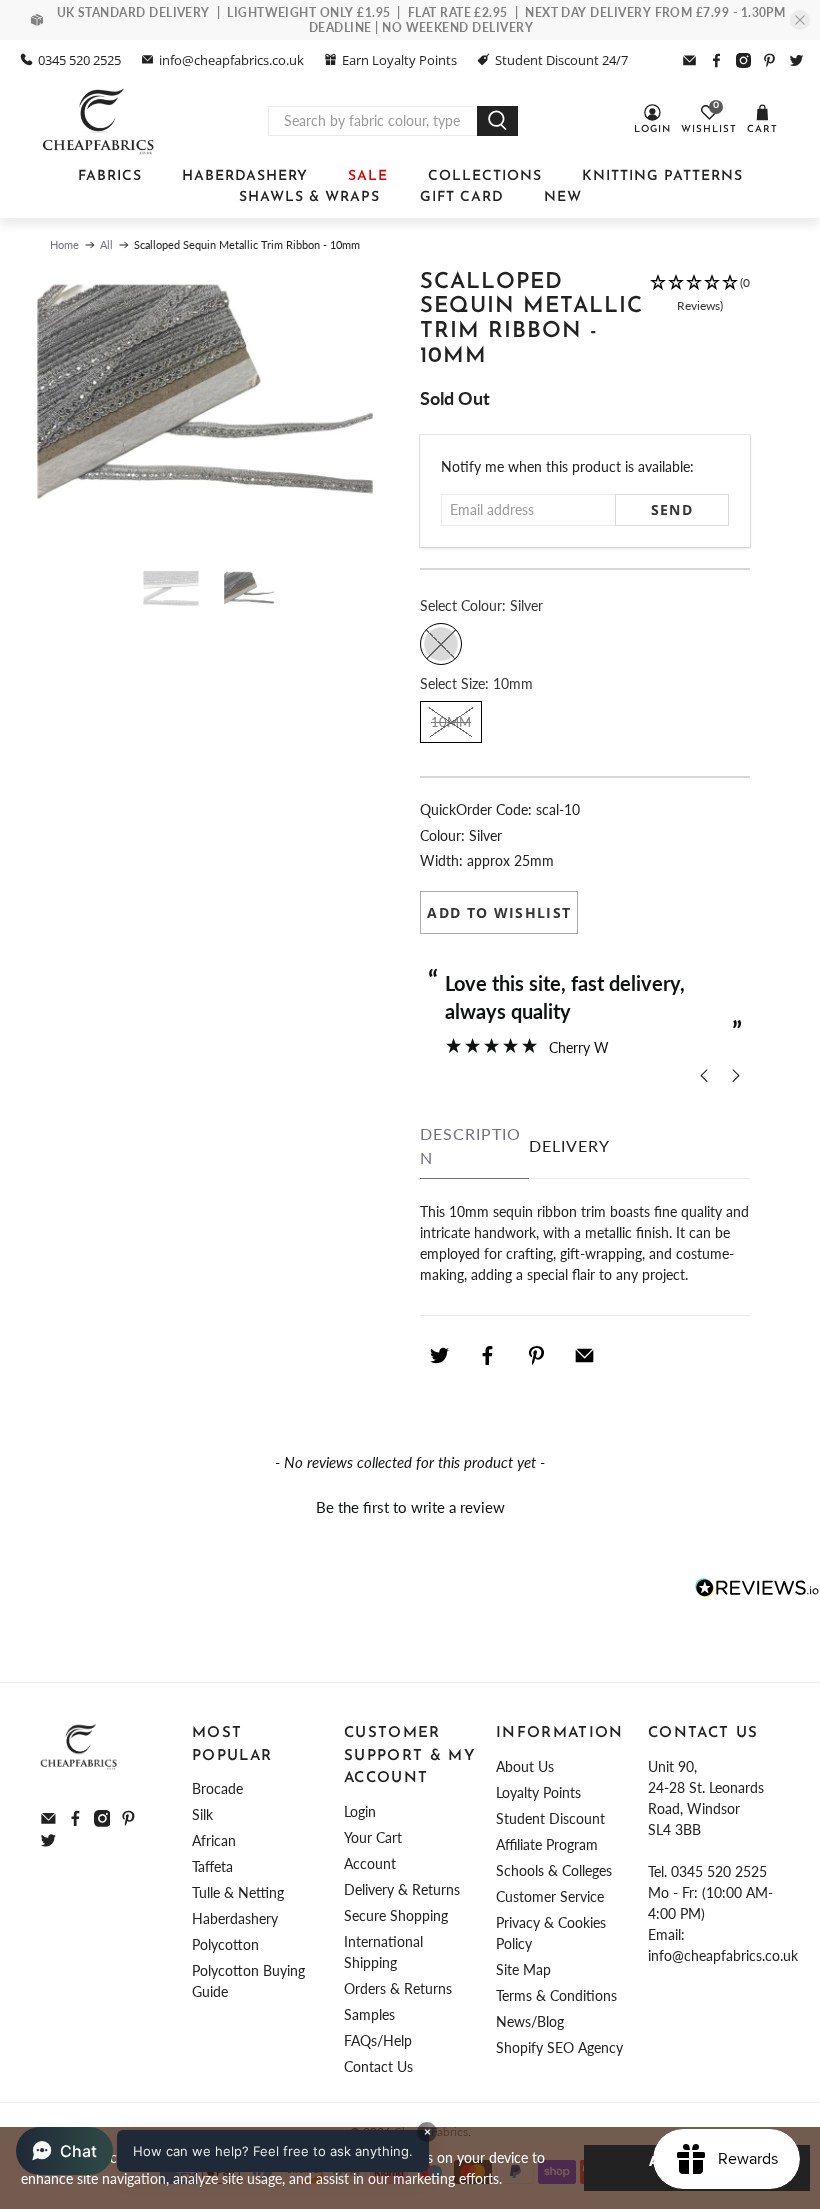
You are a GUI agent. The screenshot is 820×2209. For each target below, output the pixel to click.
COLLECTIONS (485, 176)
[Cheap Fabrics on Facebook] (716, 60)
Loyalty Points (538, 1792)
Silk (202, 1814)
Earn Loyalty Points (399, 60)
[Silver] (441, 644)
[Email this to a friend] (585, 1355)
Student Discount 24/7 (561, 60)
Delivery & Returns (402, 1889)
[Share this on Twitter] (439, 1355)
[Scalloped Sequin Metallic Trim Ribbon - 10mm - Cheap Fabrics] (205, 410)
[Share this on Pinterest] (536, 1355)
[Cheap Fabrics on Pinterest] (769, 60)
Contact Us (378, 2066)
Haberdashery (235, 1918)
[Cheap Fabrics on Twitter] (796, 60)
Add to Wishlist (499, 912)
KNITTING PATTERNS (662, 176)
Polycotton (225, 1944)
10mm (451, 722)
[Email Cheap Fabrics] (689, 60)
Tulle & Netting (238, 1892)
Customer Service (550, 1896)
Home (64, 244)
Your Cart (373, 1837)
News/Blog (530, 2021)
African (214, 1840)
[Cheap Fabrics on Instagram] (743, 60)
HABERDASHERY (245, 176)
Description (470, 1145)
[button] (700, 329)
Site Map (523, 1969)
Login (360, 1811)
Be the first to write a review (410, 1507)
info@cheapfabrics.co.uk (231, 60)
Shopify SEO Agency (559, 2047)
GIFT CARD (462, 197)
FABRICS (110, 176)
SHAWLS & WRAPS (309, 197)
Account (370, 1863)
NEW (563, 197)
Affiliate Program (547, 1844)
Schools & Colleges (554, 1870)
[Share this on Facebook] (488, 1355)
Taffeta (212, 1866)
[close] (800, 20)
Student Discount (550, 1818)
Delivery (569, 1145)
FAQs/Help (378, 2040)
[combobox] (373, 121)
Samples (369, 2014)
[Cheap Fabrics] (99, 121)
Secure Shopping (396, 1915)
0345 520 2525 (79, 60)
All (106, 244)
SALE (368, 176)
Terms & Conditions (556, 1995)
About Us (525, 1766)
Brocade (217, 1788)
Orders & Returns (398, 1988)
